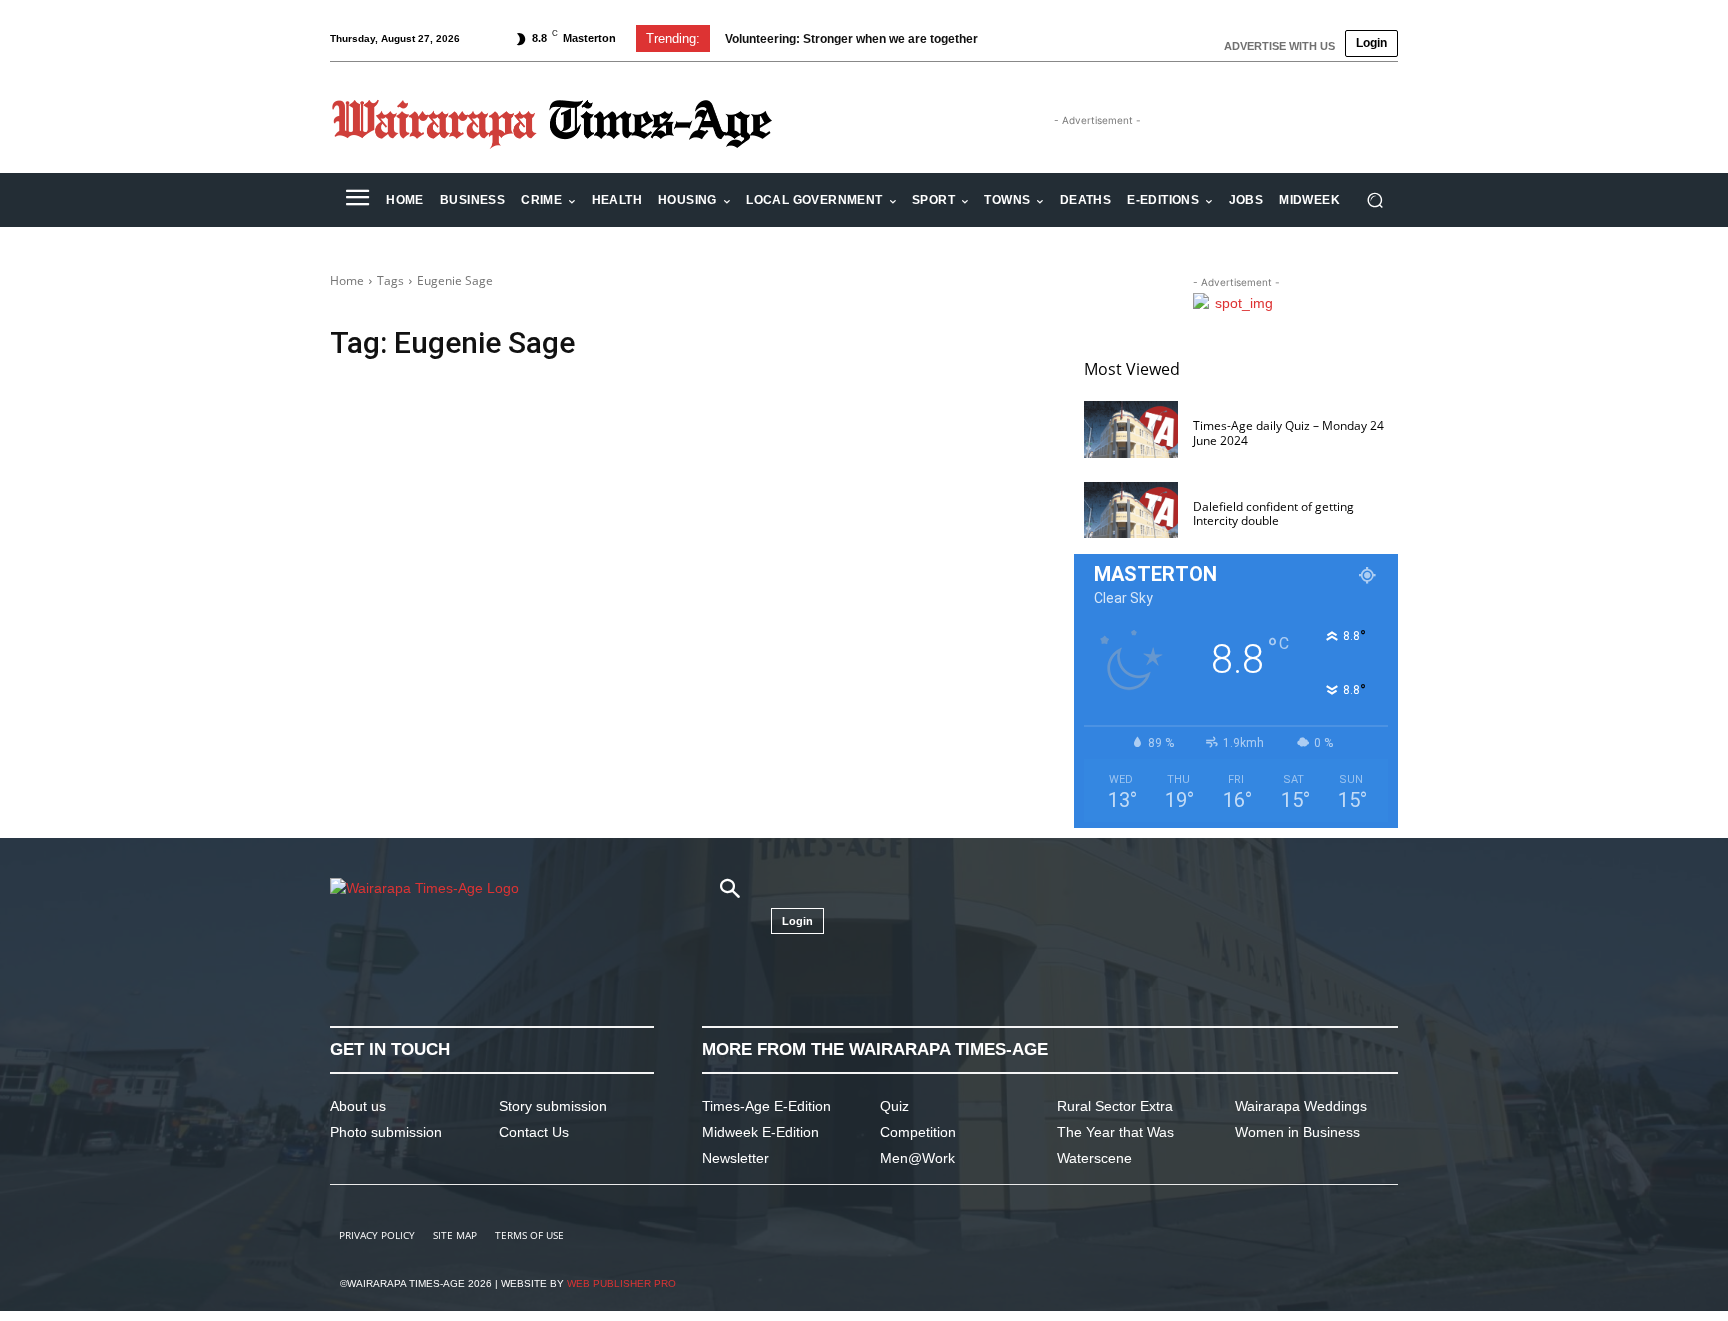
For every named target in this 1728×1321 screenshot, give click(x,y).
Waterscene (1094, 1158)
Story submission (553, 1106)
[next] (1047, 38)
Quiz (894, 1106)
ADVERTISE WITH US (1279, 46)
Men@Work (917, 1158)
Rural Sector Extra (1115, 1106)
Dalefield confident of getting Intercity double (1273, 513)
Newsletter (735, 1158)
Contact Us (534, 1132)
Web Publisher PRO (621, 1283)
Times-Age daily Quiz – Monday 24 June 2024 (1288, 432)
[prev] (1015, 38)
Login (1371, 43)
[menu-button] (357, 200)
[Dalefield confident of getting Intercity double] (1131, 510)
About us (358, 1106)
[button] (1374, 200)
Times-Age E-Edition (766, 1106)
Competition (918, 1132)
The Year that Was (1115, 1132)
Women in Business (1297, 1132)
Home (347, 280)
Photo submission (386, 1132)
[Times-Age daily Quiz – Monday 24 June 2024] (1131, 429)
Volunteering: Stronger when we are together (851, 39)
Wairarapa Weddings (1301, 1106)
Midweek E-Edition (760, 1132)
